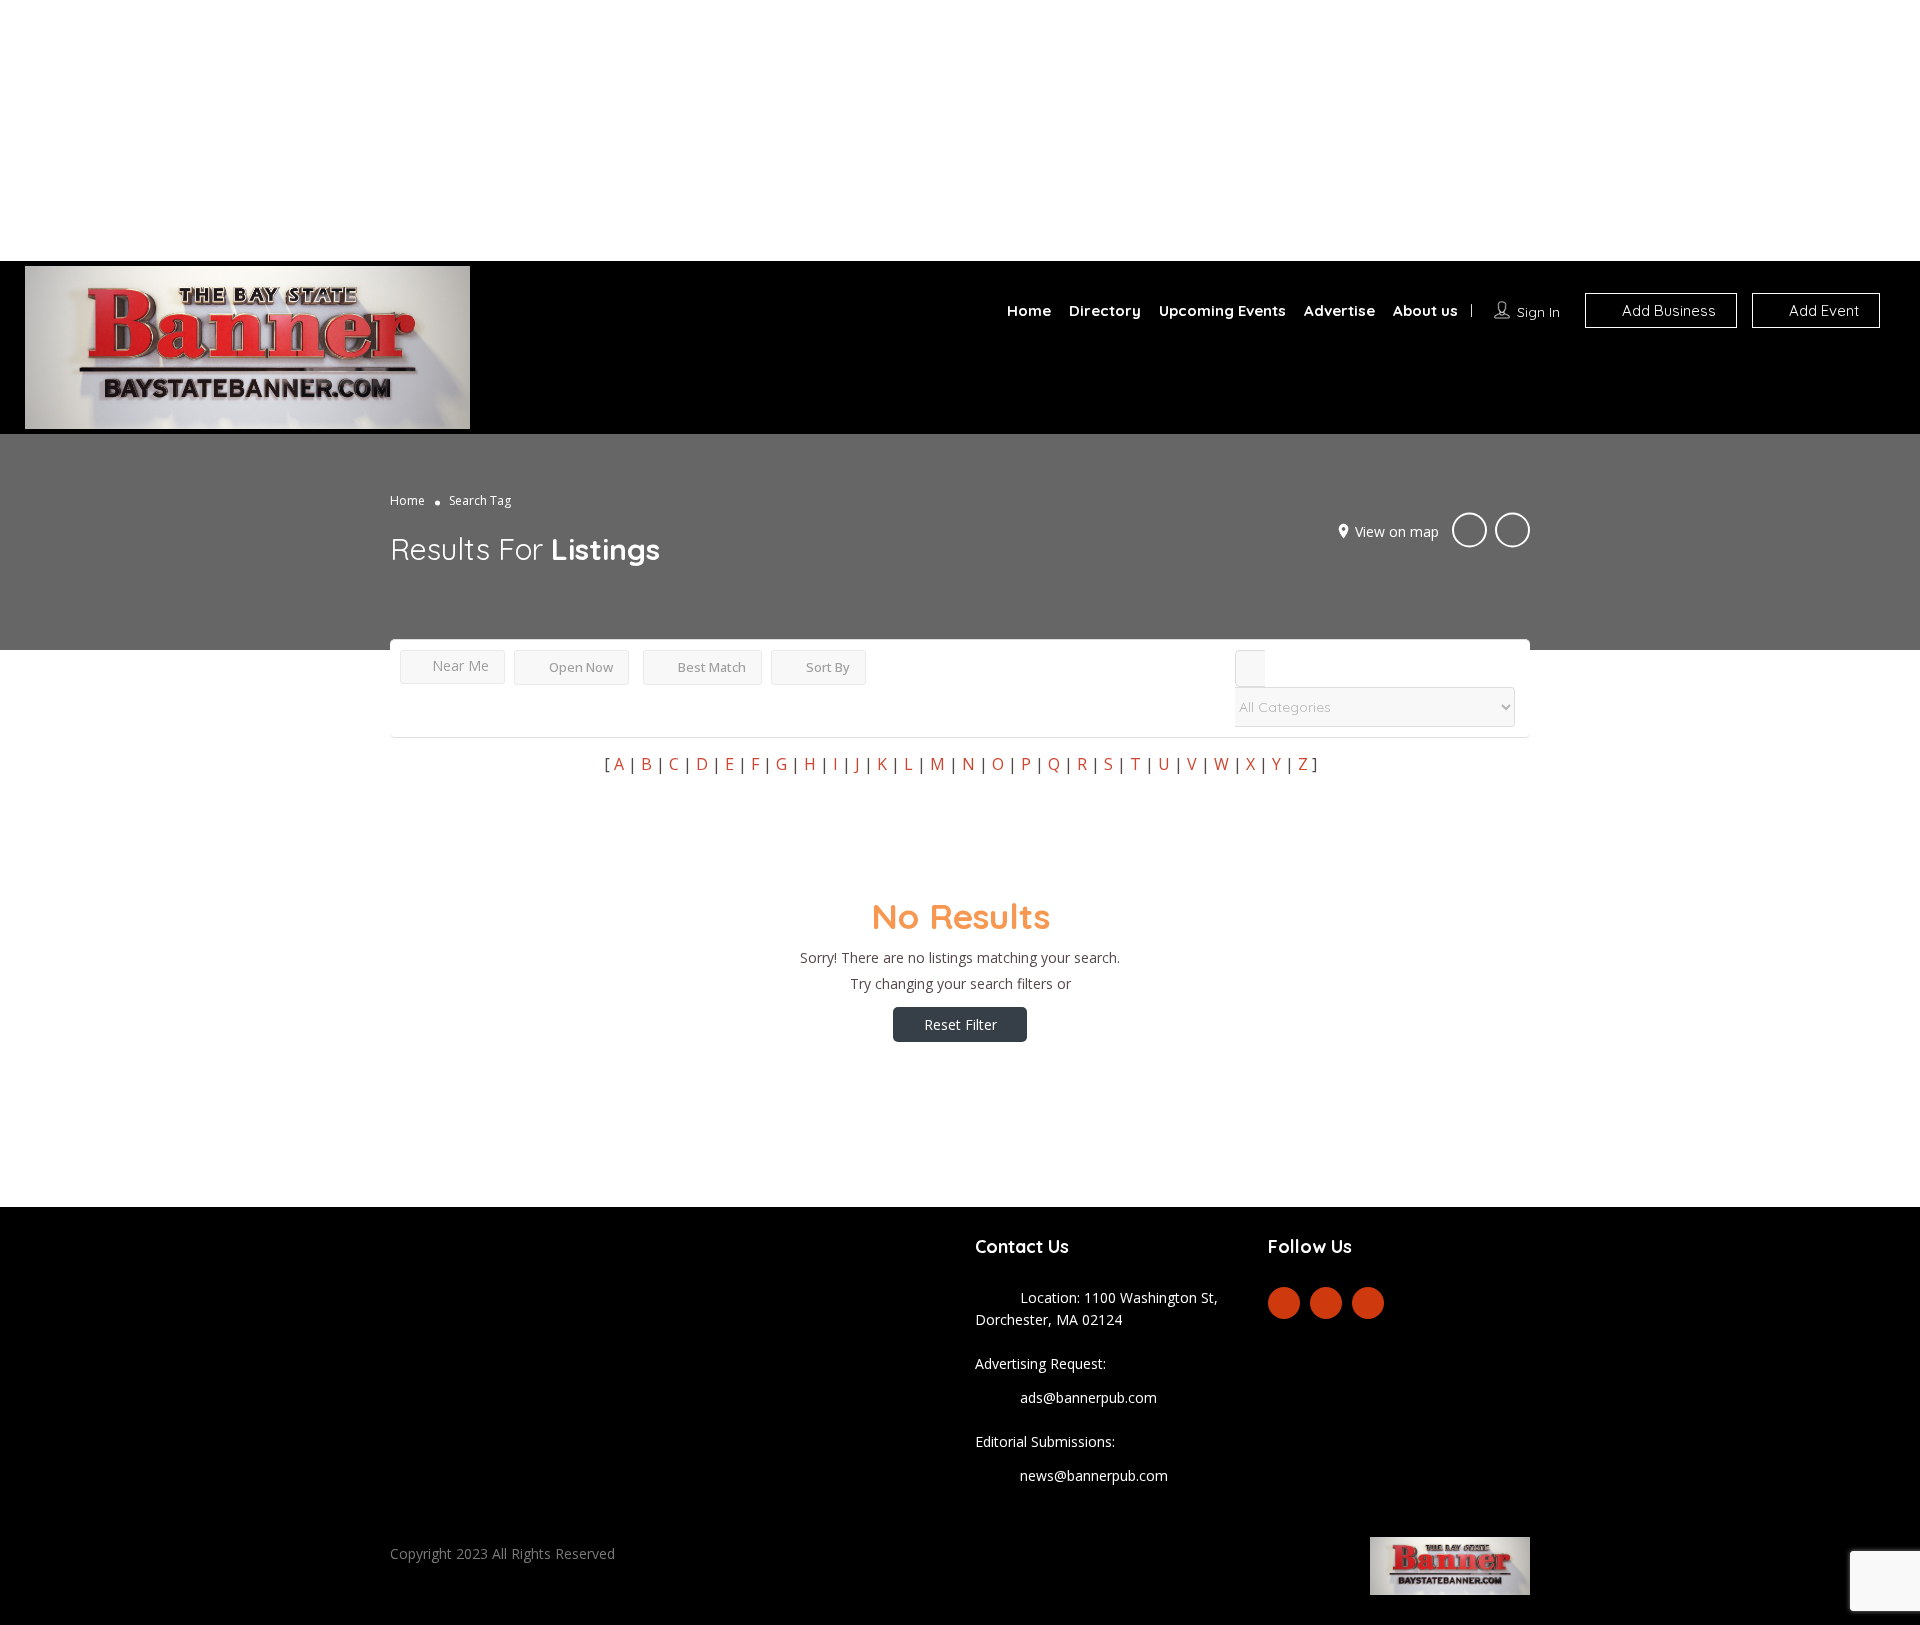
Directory (1105, 310)
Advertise (1339, 310)
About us (1425, 310)
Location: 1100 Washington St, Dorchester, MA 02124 (1096, 1308)
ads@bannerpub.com (1088, 1397)
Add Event (1822, 310)
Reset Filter (960, 1024)
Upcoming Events (1222, 310)
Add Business (1667, 310)
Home (1029, 310)
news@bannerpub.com (1094, 1475)
